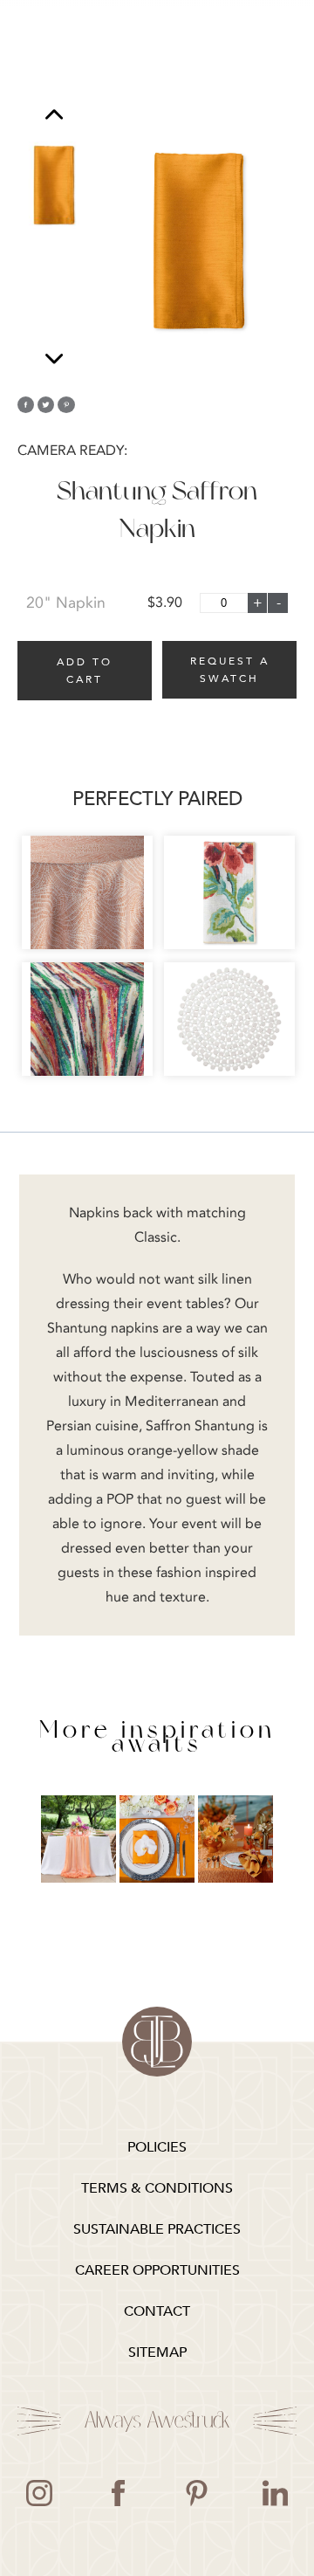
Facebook (118, 2493)
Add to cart (85, 671)
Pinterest (196, 2493)
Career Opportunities (157, 2270)
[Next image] (54, 358)
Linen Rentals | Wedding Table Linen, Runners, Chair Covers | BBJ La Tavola (157, 2042)
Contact (157, 2311)
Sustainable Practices (157, 2229)
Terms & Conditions (157, 2188)
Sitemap (157, 2352)
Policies (157, 2147)
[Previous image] (54, 117)
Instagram (39, 2493)
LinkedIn (275, 2493)
